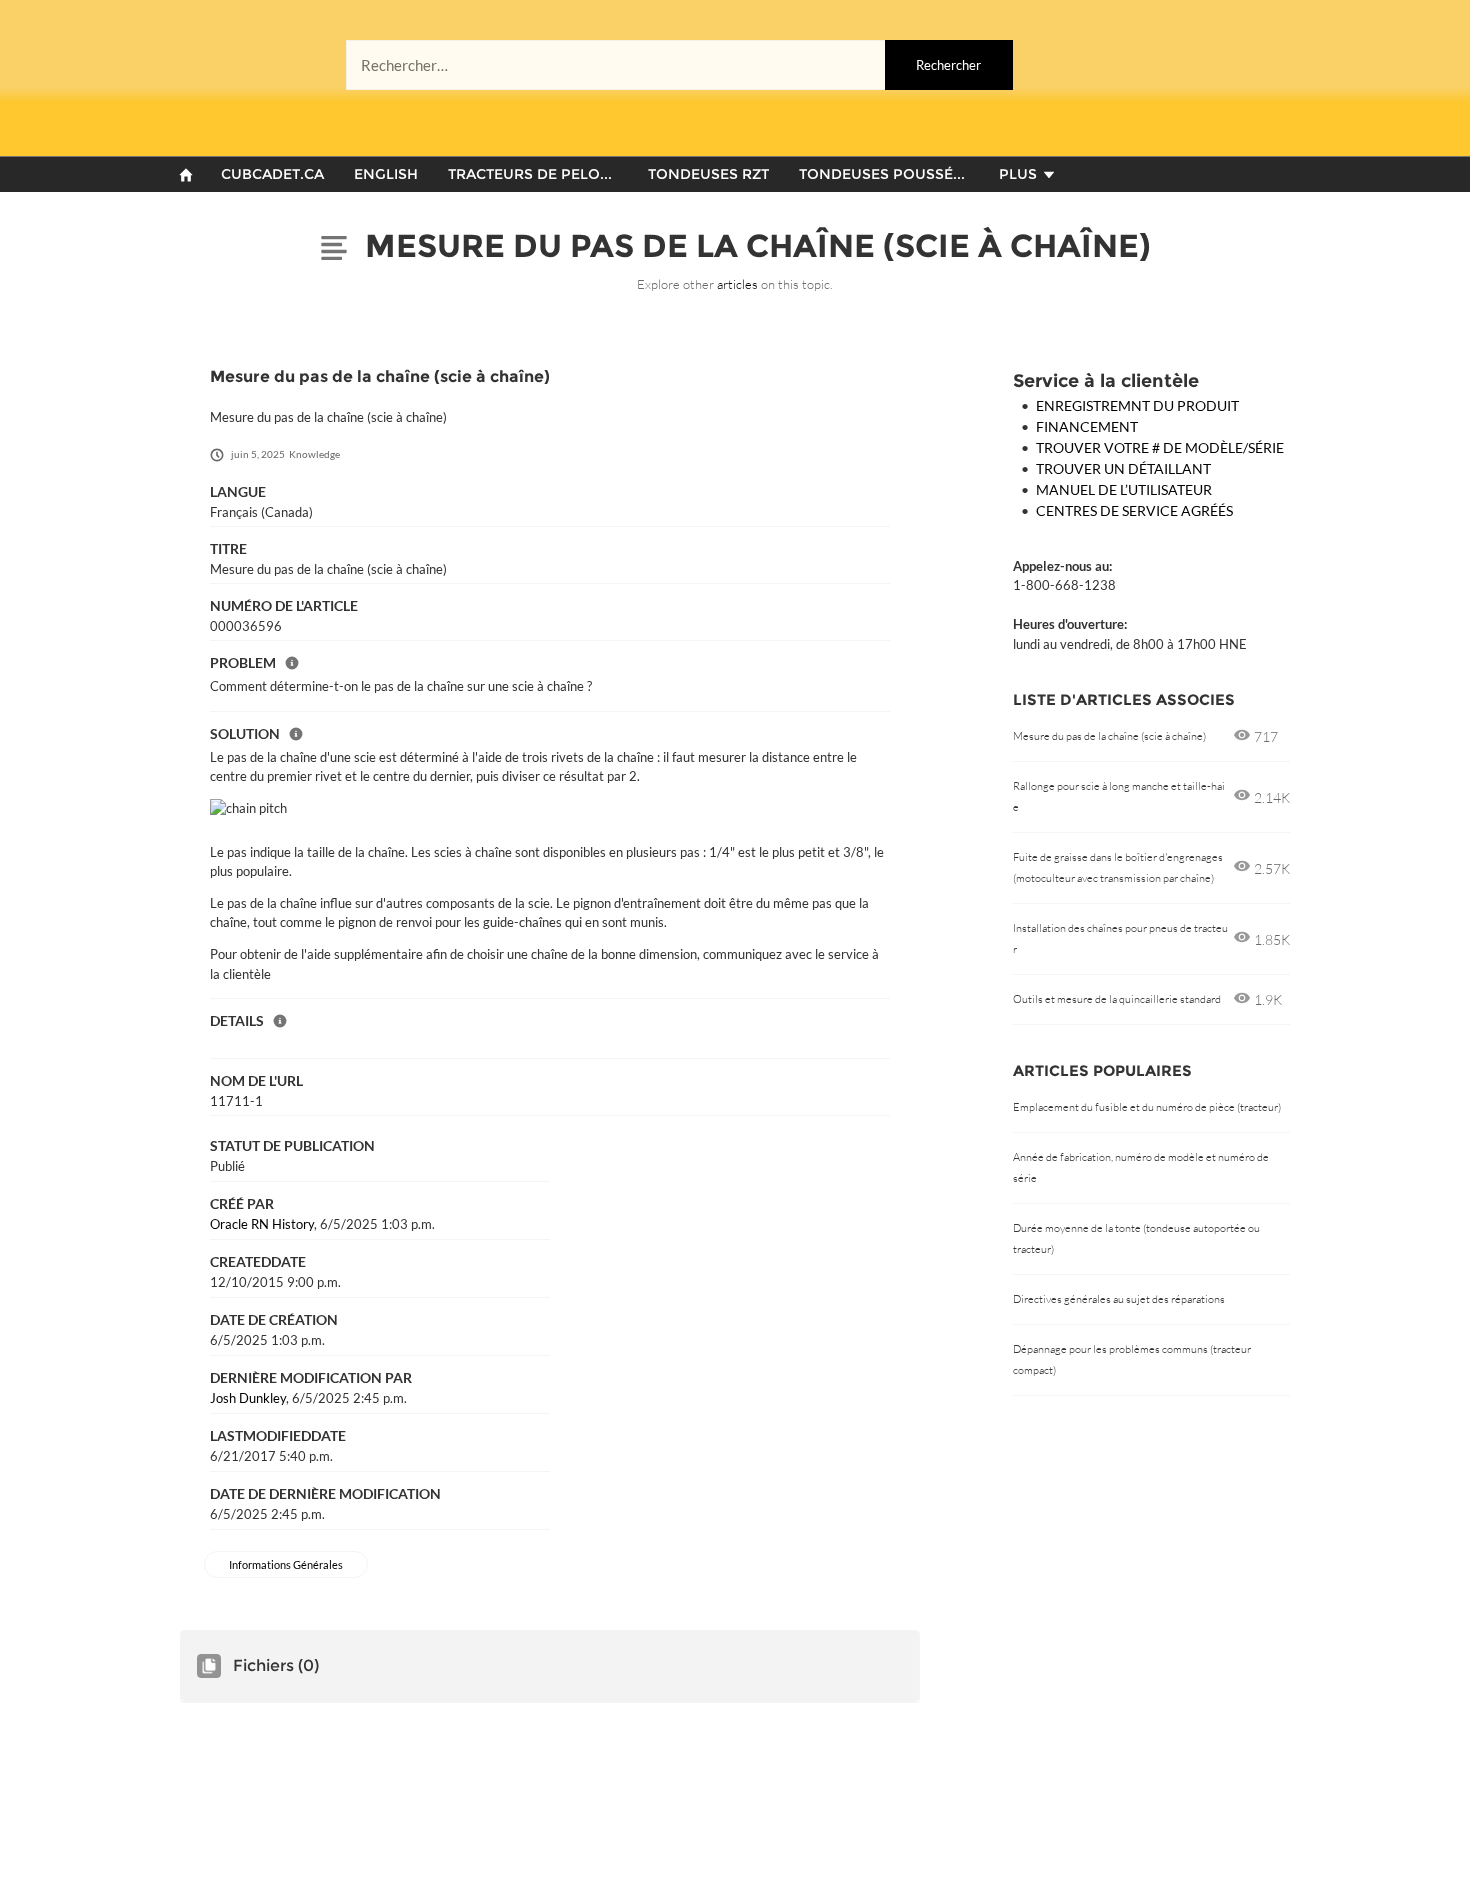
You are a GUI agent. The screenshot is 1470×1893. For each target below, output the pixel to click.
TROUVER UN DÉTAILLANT (1123, 468)
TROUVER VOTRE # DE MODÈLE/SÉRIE (1160, 447)
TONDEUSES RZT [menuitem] (708, 174)
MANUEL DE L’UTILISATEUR (1124, 489)
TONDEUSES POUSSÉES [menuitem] (885, 174)
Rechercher (948, 65)
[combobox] (679, 65)
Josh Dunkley (248, 1398)
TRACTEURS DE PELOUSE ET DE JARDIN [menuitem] (540, 174)
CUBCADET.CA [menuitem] (272, 174)
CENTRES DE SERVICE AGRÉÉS (1134, 510)
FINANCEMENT (1087, 426)
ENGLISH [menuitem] (386, 174)
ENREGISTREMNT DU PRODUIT (1137, 405)
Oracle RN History (262, 1224)
